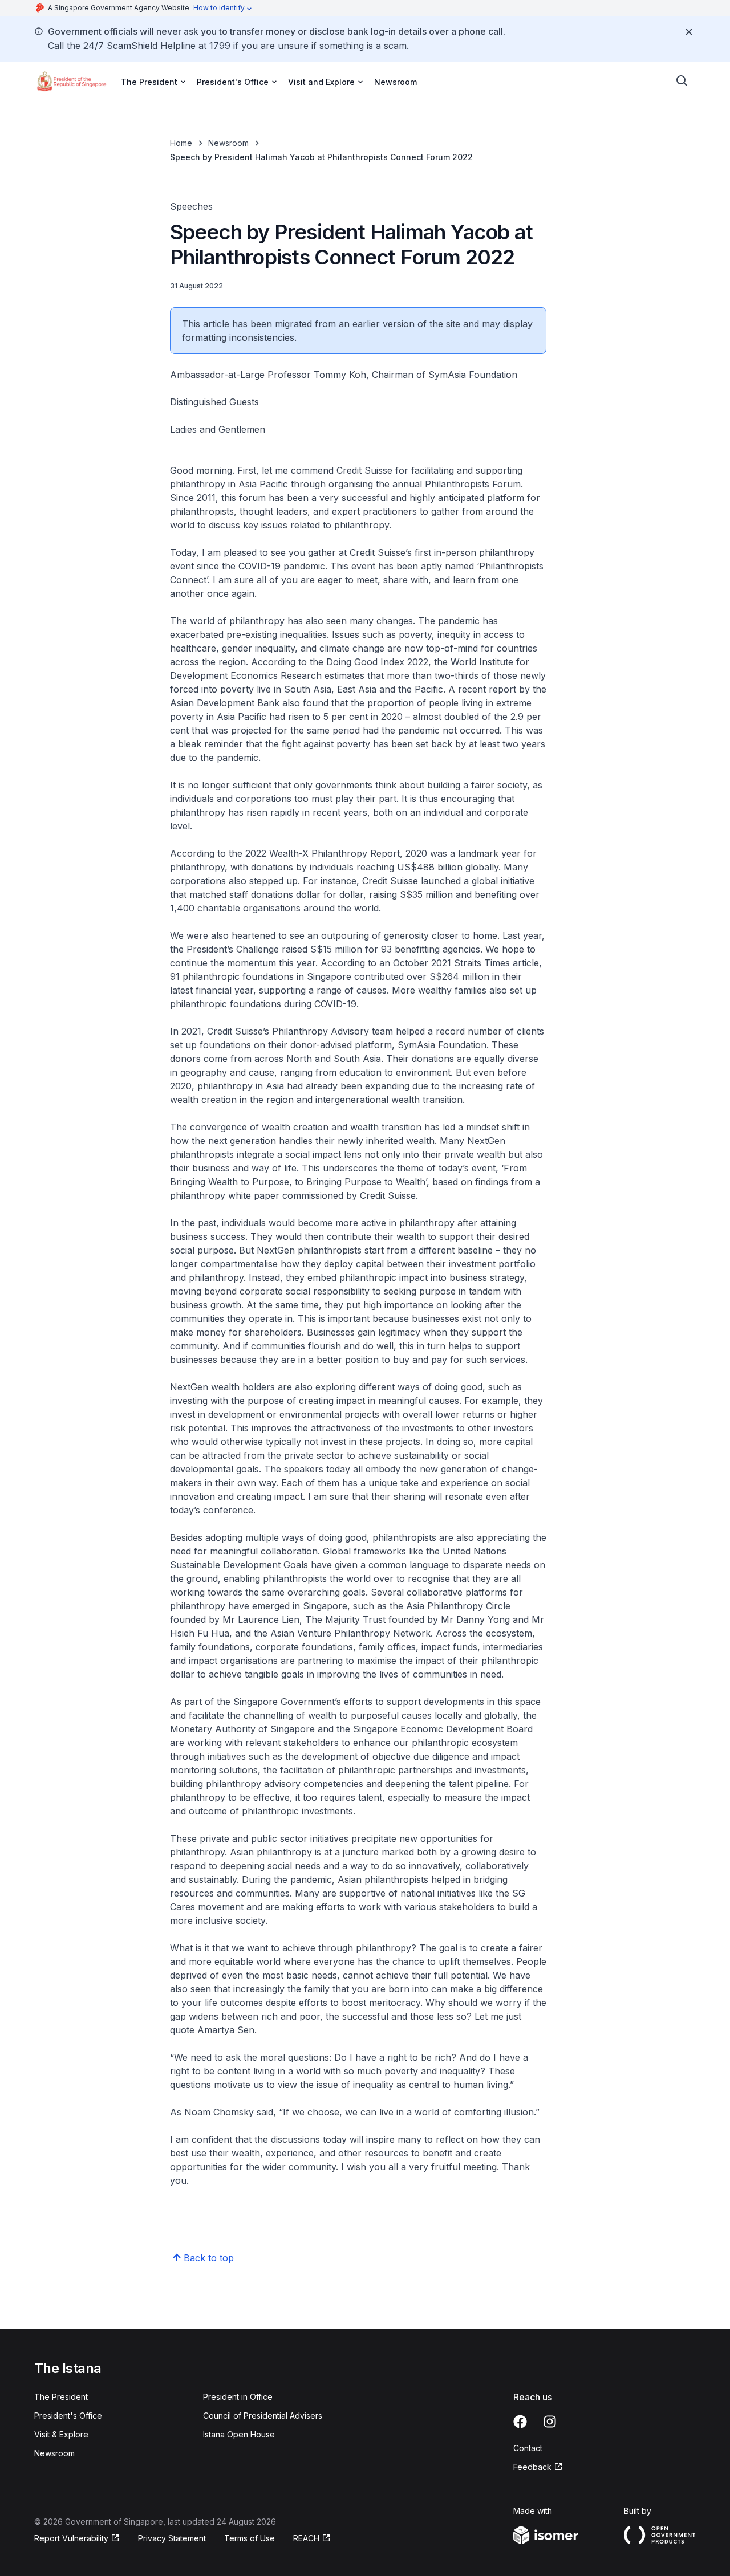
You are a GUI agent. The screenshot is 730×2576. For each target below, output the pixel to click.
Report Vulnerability (71, 2538)
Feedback (532, 2467)
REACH (306, 2538)
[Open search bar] (682, 81)
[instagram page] (550, 2422)
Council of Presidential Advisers (263, 2416)
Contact (528, 2448)
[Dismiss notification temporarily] (689, 32)
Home (181, 143)
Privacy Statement (172, 2538)
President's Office (68, 2416)
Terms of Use (250, 2538)
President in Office (238, 2397)
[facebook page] (520, 2422)
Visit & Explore (61, 2434)
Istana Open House (239, 2434)
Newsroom (396, 82)
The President (61, 2397)
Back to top (209, 2258)
